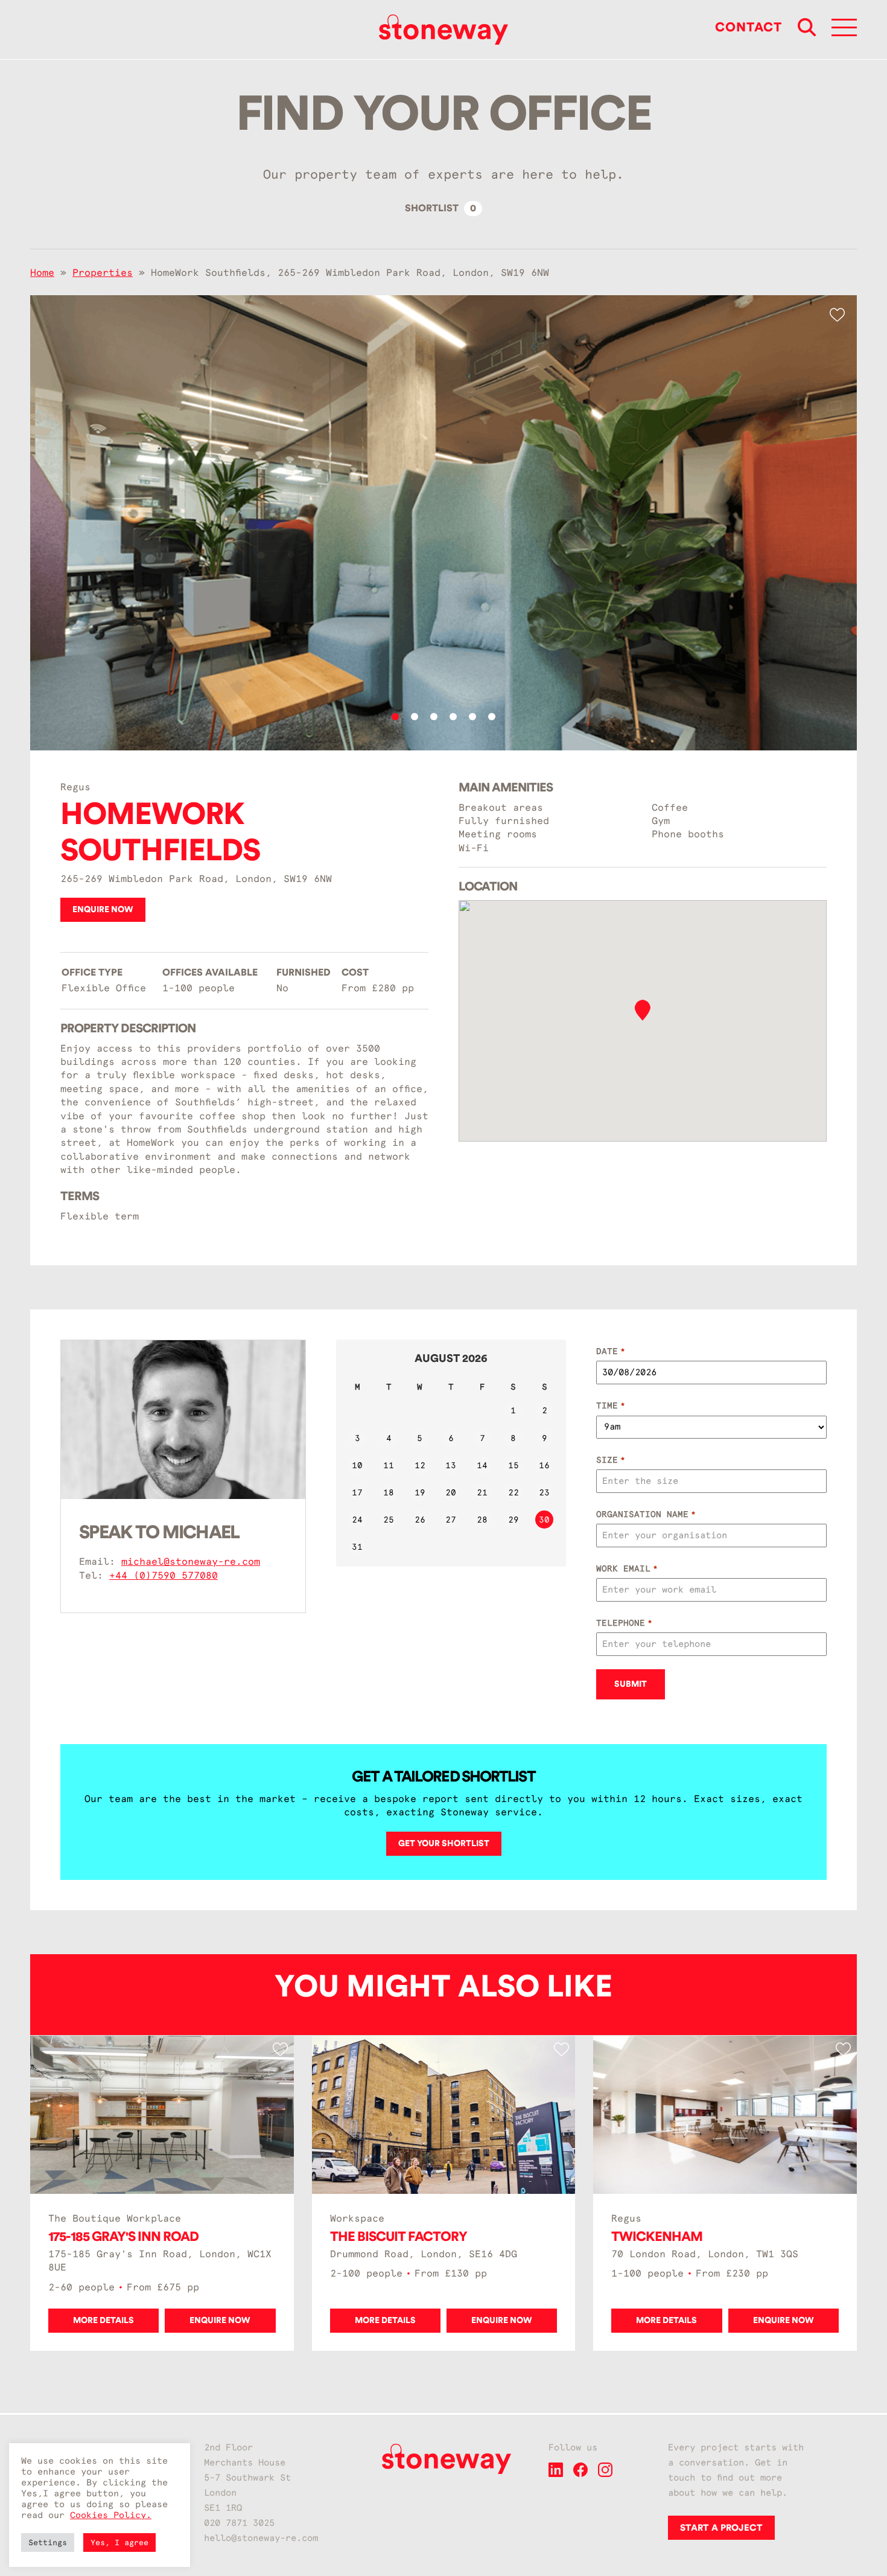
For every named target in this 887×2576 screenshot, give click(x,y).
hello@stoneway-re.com (261, 2538)
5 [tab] (472, 717)
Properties (103, 273)
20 (451, 1492)
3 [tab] (434, 717)
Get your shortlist (444, 1844)
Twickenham (657, 2237)
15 (513, 1465)
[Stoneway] (443, 30)
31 (357, 1547)
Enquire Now (103, 910)
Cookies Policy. (111, 2515)
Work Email (627, 1568)
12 (420, 1465)
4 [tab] (453, 717)
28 (482, 1520)
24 (357, 1520)
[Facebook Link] (580, 2474)
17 (357, 1492)
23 (544, 1492)
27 (451, 1520)
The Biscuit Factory (399, 2237)
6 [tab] (492, 717)
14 (482, 1465)
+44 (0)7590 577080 (164, 1575)
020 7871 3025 (239, 2523)
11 (389, 1465)
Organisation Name (646, 1514)
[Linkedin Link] (556, 2474)
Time (610, 1405)
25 (389, 1520)
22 (513, 1492)
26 (420, 1520)
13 (451, 1465)
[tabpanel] (443, 523)
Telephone (624, 1623)
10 (357, 1465)
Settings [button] (48, 2542)
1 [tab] (395, 717)
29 (513, 1520)
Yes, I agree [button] (119, 2542)
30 (544, 1520)
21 (482, 1492)
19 (420, 1492)
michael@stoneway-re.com (191, 1561)
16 (544, 1465)
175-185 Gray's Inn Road (123, 2237)
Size (610, 1460)
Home (42, 273)
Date (610, 1351)
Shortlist (440, 208)
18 (389, 1492)
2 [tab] (415, 717)
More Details (103, 2321)
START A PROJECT (721, 2528)
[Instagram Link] (605, 2474)
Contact (749, 27)
